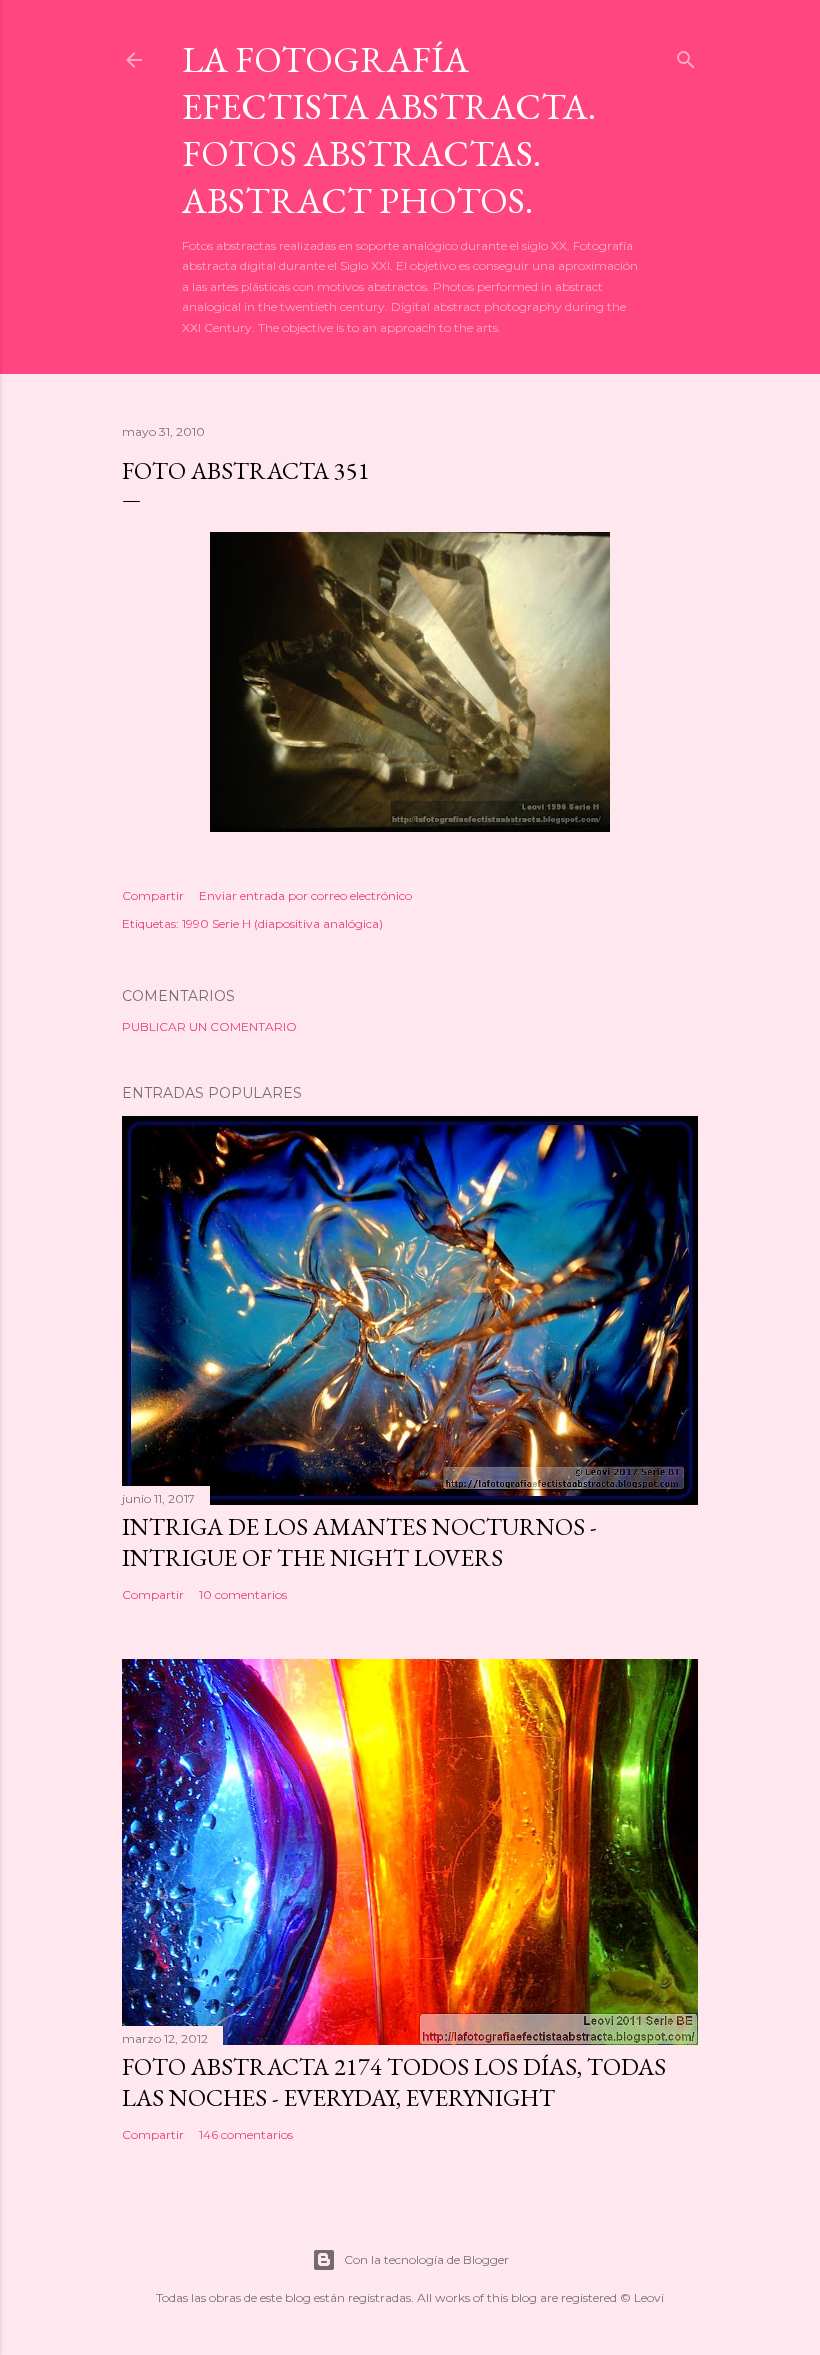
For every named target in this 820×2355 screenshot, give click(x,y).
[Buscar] (686, 55)
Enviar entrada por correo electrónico (305, 895)
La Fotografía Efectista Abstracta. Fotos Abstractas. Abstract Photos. (389, 130)
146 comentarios (246, 2134)
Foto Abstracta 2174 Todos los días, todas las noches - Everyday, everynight (394, 2082)
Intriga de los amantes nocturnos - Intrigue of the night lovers (359, 1542)
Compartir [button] (153, 895)
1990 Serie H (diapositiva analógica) (282, 923)
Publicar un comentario (209, 1026)
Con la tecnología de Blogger (426, 2259)
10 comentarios (243, 1594)
